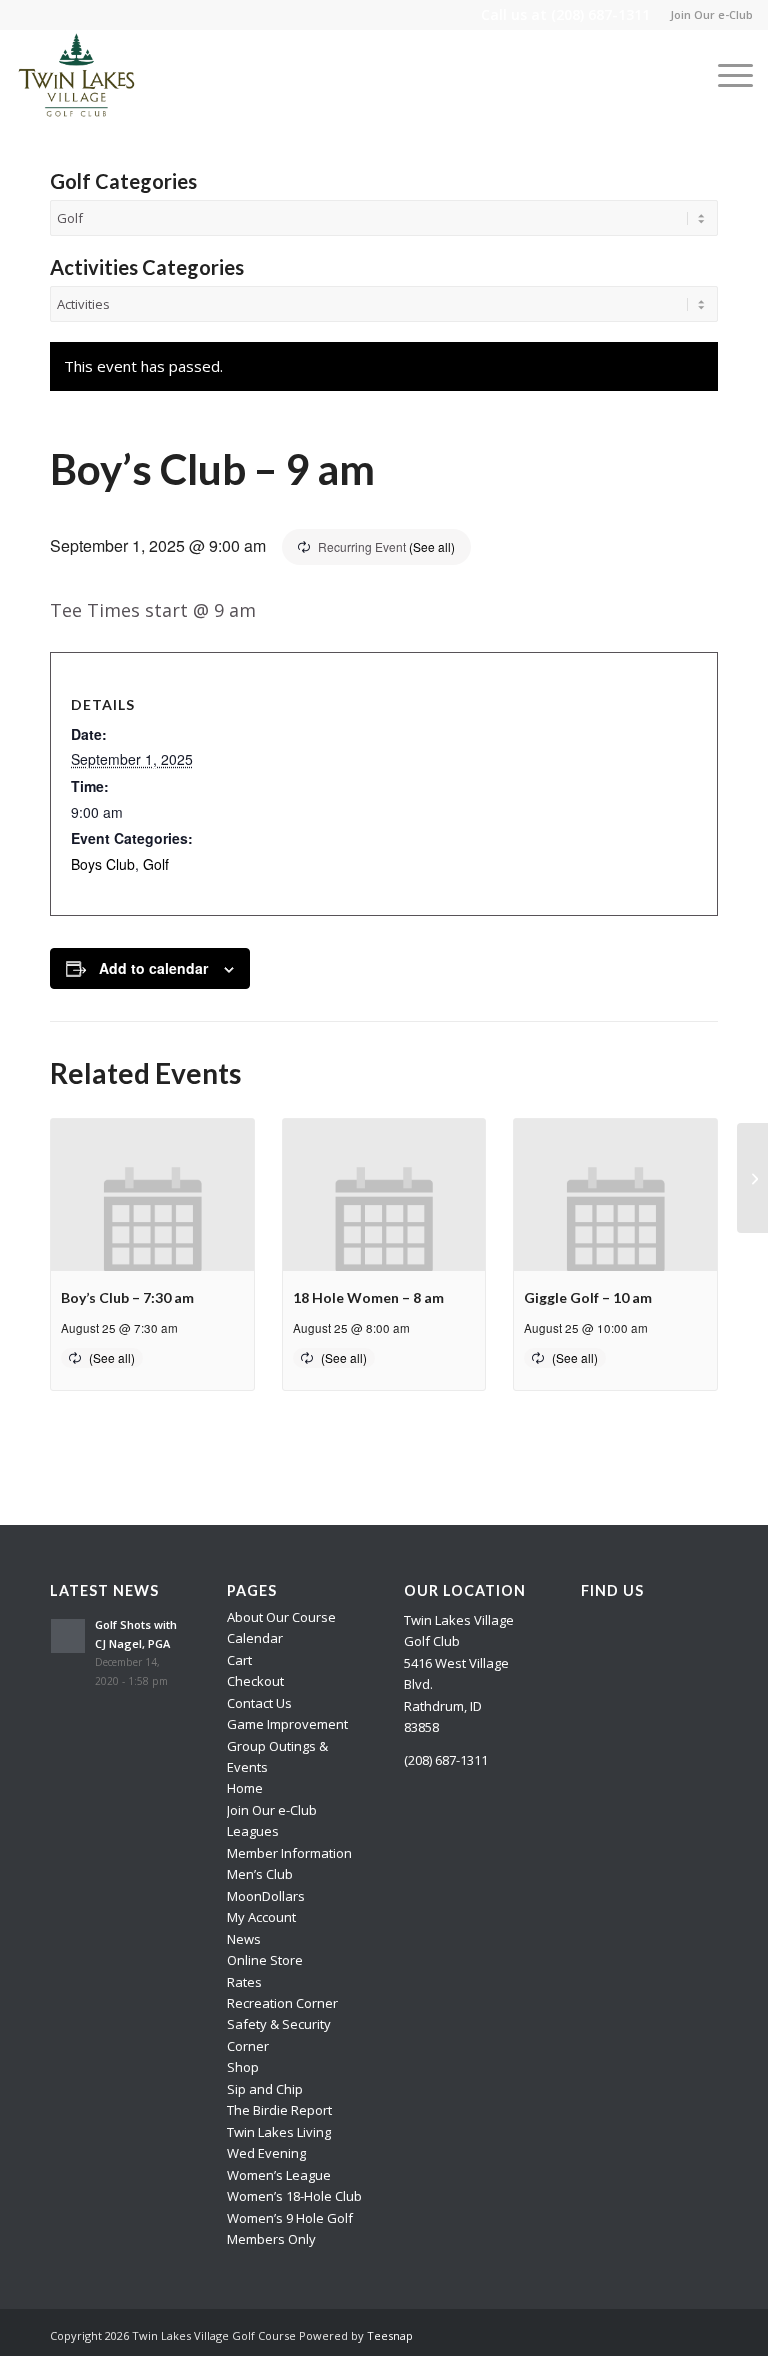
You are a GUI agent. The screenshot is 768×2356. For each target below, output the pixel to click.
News (244, 1939)
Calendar (255, 1638)
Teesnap (390, 2335)
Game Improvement (287, 1724)
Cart (239, 1660)
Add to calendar (153, 968)
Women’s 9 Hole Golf (290, 2218)
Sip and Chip (265, 2089)
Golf (156, 864)
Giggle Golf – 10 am (588, 1297)
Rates (244, 1982)
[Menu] (725, 75)
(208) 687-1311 (600, 14)
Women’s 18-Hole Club (294, 2196)
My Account (261, 1917)
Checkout (255, 1681)
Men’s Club (260, 1874)
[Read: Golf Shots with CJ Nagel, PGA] (68, 1636)
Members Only (271, 2239)
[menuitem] (706, 15)
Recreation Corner (282, 2003)
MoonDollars (266, 1896)
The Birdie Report (279, 2110)
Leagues (253, 1831)
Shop (243, 2067)
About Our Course (281, 1617)
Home (245, 1788)
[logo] (77, 75)
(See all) (432, 546)
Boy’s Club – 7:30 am (127, 1297)
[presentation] (152, 1195)
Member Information (289, 1853)
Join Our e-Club (711, 14)
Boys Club (103, 864)
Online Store (265, 1960)
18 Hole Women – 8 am (368, 1297)
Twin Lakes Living (279, 2132)
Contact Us (259, 1703)
